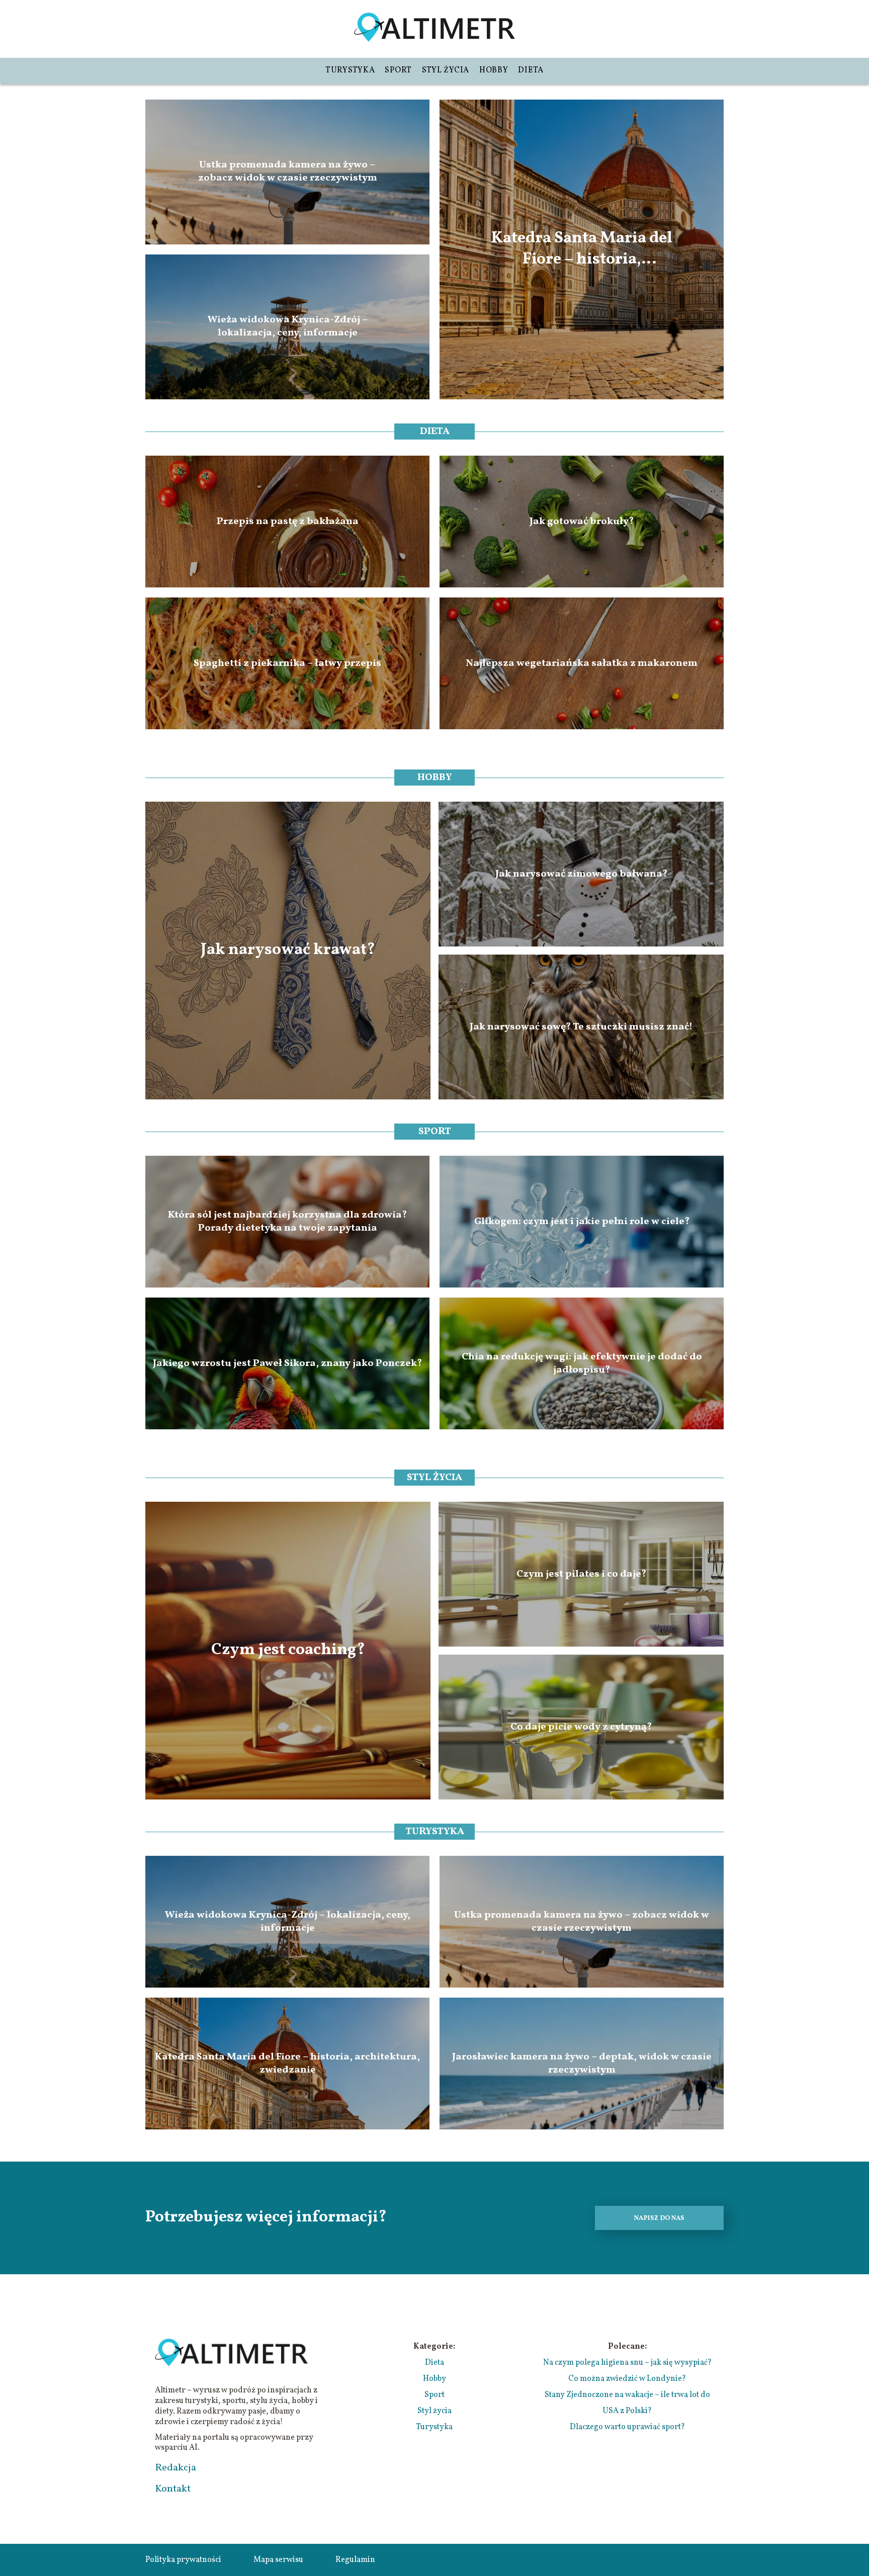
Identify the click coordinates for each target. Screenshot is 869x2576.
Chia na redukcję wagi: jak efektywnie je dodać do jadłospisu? (582, 1363)
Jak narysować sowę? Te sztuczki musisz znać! (581, 1027)
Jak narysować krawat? (288, 951)
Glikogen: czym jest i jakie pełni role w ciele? (582, 1222)
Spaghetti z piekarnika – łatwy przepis (287, 663)
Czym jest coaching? (288, 1651)
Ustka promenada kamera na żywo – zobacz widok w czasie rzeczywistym (288, 172)
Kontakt (173, 2489)
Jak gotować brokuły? (582, 522)
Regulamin (355, 2560)
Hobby (494, 70)
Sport (398, 70)
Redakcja (176, 2468)
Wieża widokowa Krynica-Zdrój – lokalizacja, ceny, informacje (288, 327)
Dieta (531, 70)
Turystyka (350, 70)
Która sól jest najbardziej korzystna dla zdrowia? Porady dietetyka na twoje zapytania (287, 1222)
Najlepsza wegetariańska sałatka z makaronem (582, 663)
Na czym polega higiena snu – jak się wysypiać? (627, 2363)
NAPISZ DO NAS (659, 2218)
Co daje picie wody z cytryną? (581, 1727)
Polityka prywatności (183, 2560)
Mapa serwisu (278, 2560)
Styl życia (446, 70)
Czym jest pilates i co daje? (581, 1574)
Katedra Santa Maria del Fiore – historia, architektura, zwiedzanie (582, 249)
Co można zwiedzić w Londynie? (627, 2379)
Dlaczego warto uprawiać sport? (627, 2427)
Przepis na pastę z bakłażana (288, 522)
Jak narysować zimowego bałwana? (581, 874)
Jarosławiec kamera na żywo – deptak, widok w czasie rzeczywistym (582, 2064)
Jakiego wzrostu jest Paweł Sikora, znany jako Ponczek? (287, 1363)
